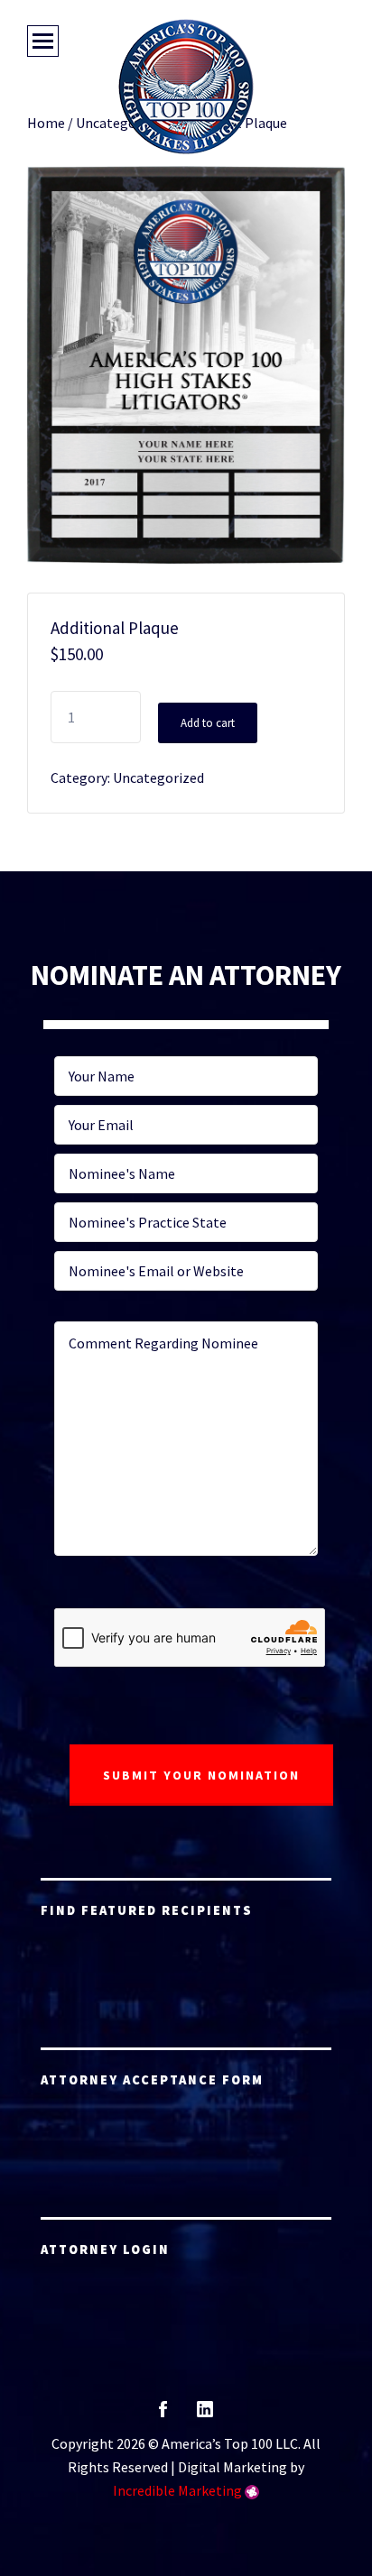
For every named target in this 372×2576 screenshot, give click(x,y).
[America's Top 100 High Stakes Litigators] (186, 87)
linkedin (205, 2415)
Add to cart (208, 723)
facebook (163, 2415)
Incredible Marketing (177, 2490)
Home (46, 123)
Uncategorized (158, 777)
